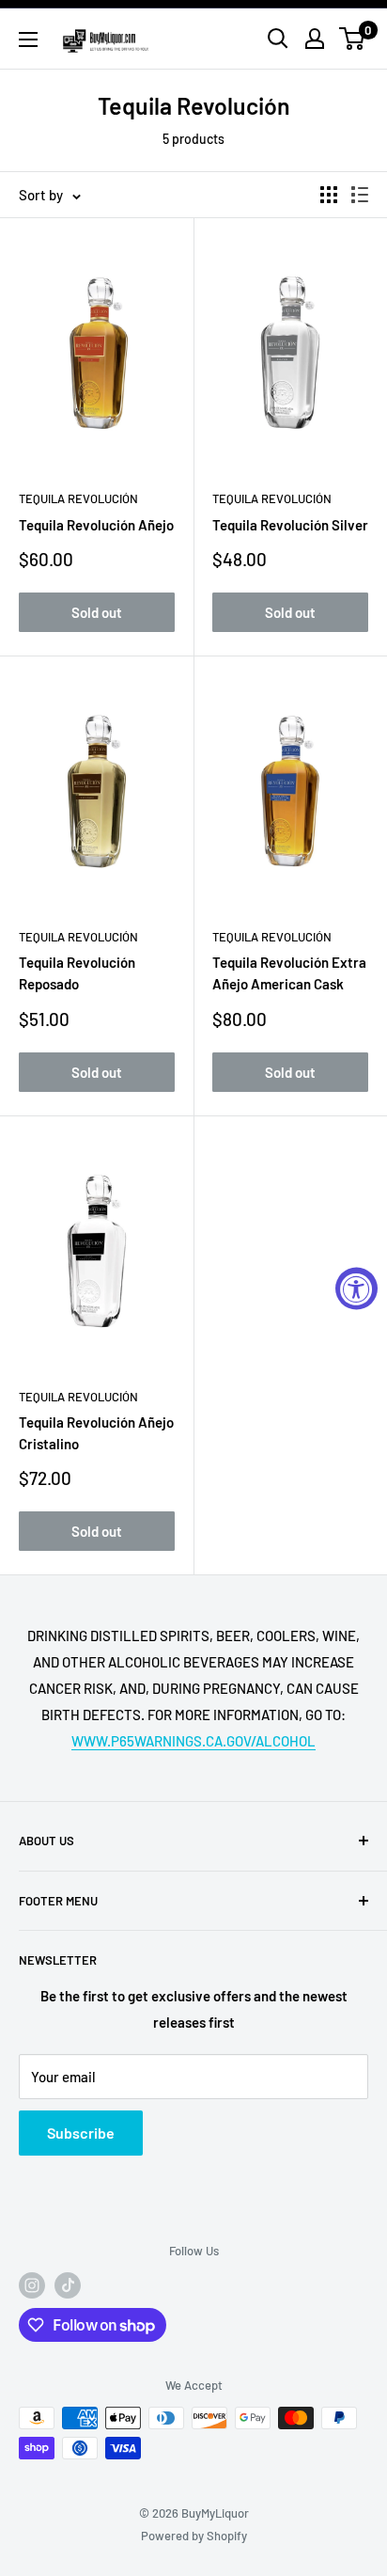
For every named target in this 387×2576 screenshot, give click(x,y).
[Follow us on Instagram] (32, 2285)
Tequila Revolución (78, 498)
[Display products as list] (360, 195)
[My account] (315, 39)
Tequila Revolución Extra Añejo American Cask (289, 973)
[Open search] (278, 39)
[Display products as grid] (329, 195)
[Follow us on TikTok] (68, 2285)
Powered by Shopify (194, 2536)
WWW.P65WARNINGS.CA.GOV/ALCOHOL (193, 1741)
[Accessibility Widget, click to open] (356, 1288)
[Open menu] (28, 40)
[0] (353, 39)
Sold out (97, 612)
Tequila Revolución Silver (290, 525)
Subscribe (81, 2133)
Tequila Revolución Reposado (77, 973)
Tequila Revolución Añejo (96, 525)
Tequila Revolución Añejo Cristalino (96, 1433)
